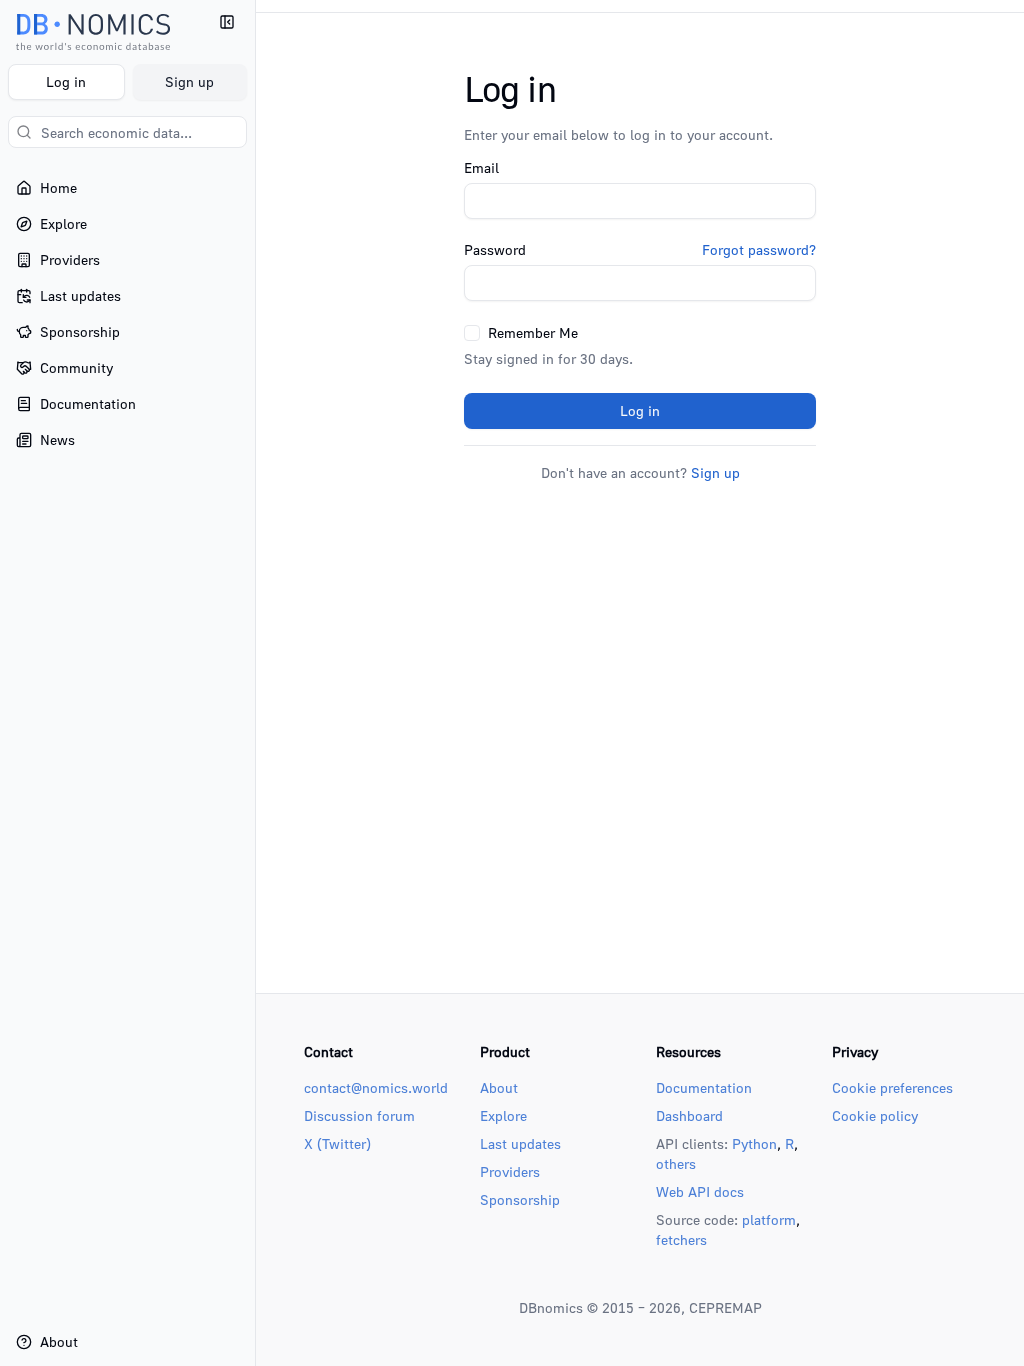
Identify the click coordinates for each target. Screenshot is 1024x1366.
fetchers (681, 1239)
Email (481, 168)
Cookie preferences (892, 1087)
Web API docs (700, 1191)
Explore (503, 1115)
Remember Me (533, 333)
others (676, 1163)
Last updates (520, 1143)
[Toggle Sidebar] (255, 683)
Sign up (189, 81)
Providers (510, 1171)
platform (769, 1219)
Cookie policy (875, 1115)
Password (495, 250)
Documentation (704, 1087)
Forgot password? (759, 250)
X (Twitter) (337, 1143)
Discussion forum (359, 1115)
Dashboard (689, 1115)
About (499, 1087)
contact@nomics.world (376, 1087)
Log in (66, 81)
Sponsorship (520, 1199)
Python (754, 1143)
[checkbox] (472, 333)
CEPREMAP (725, 1307)
